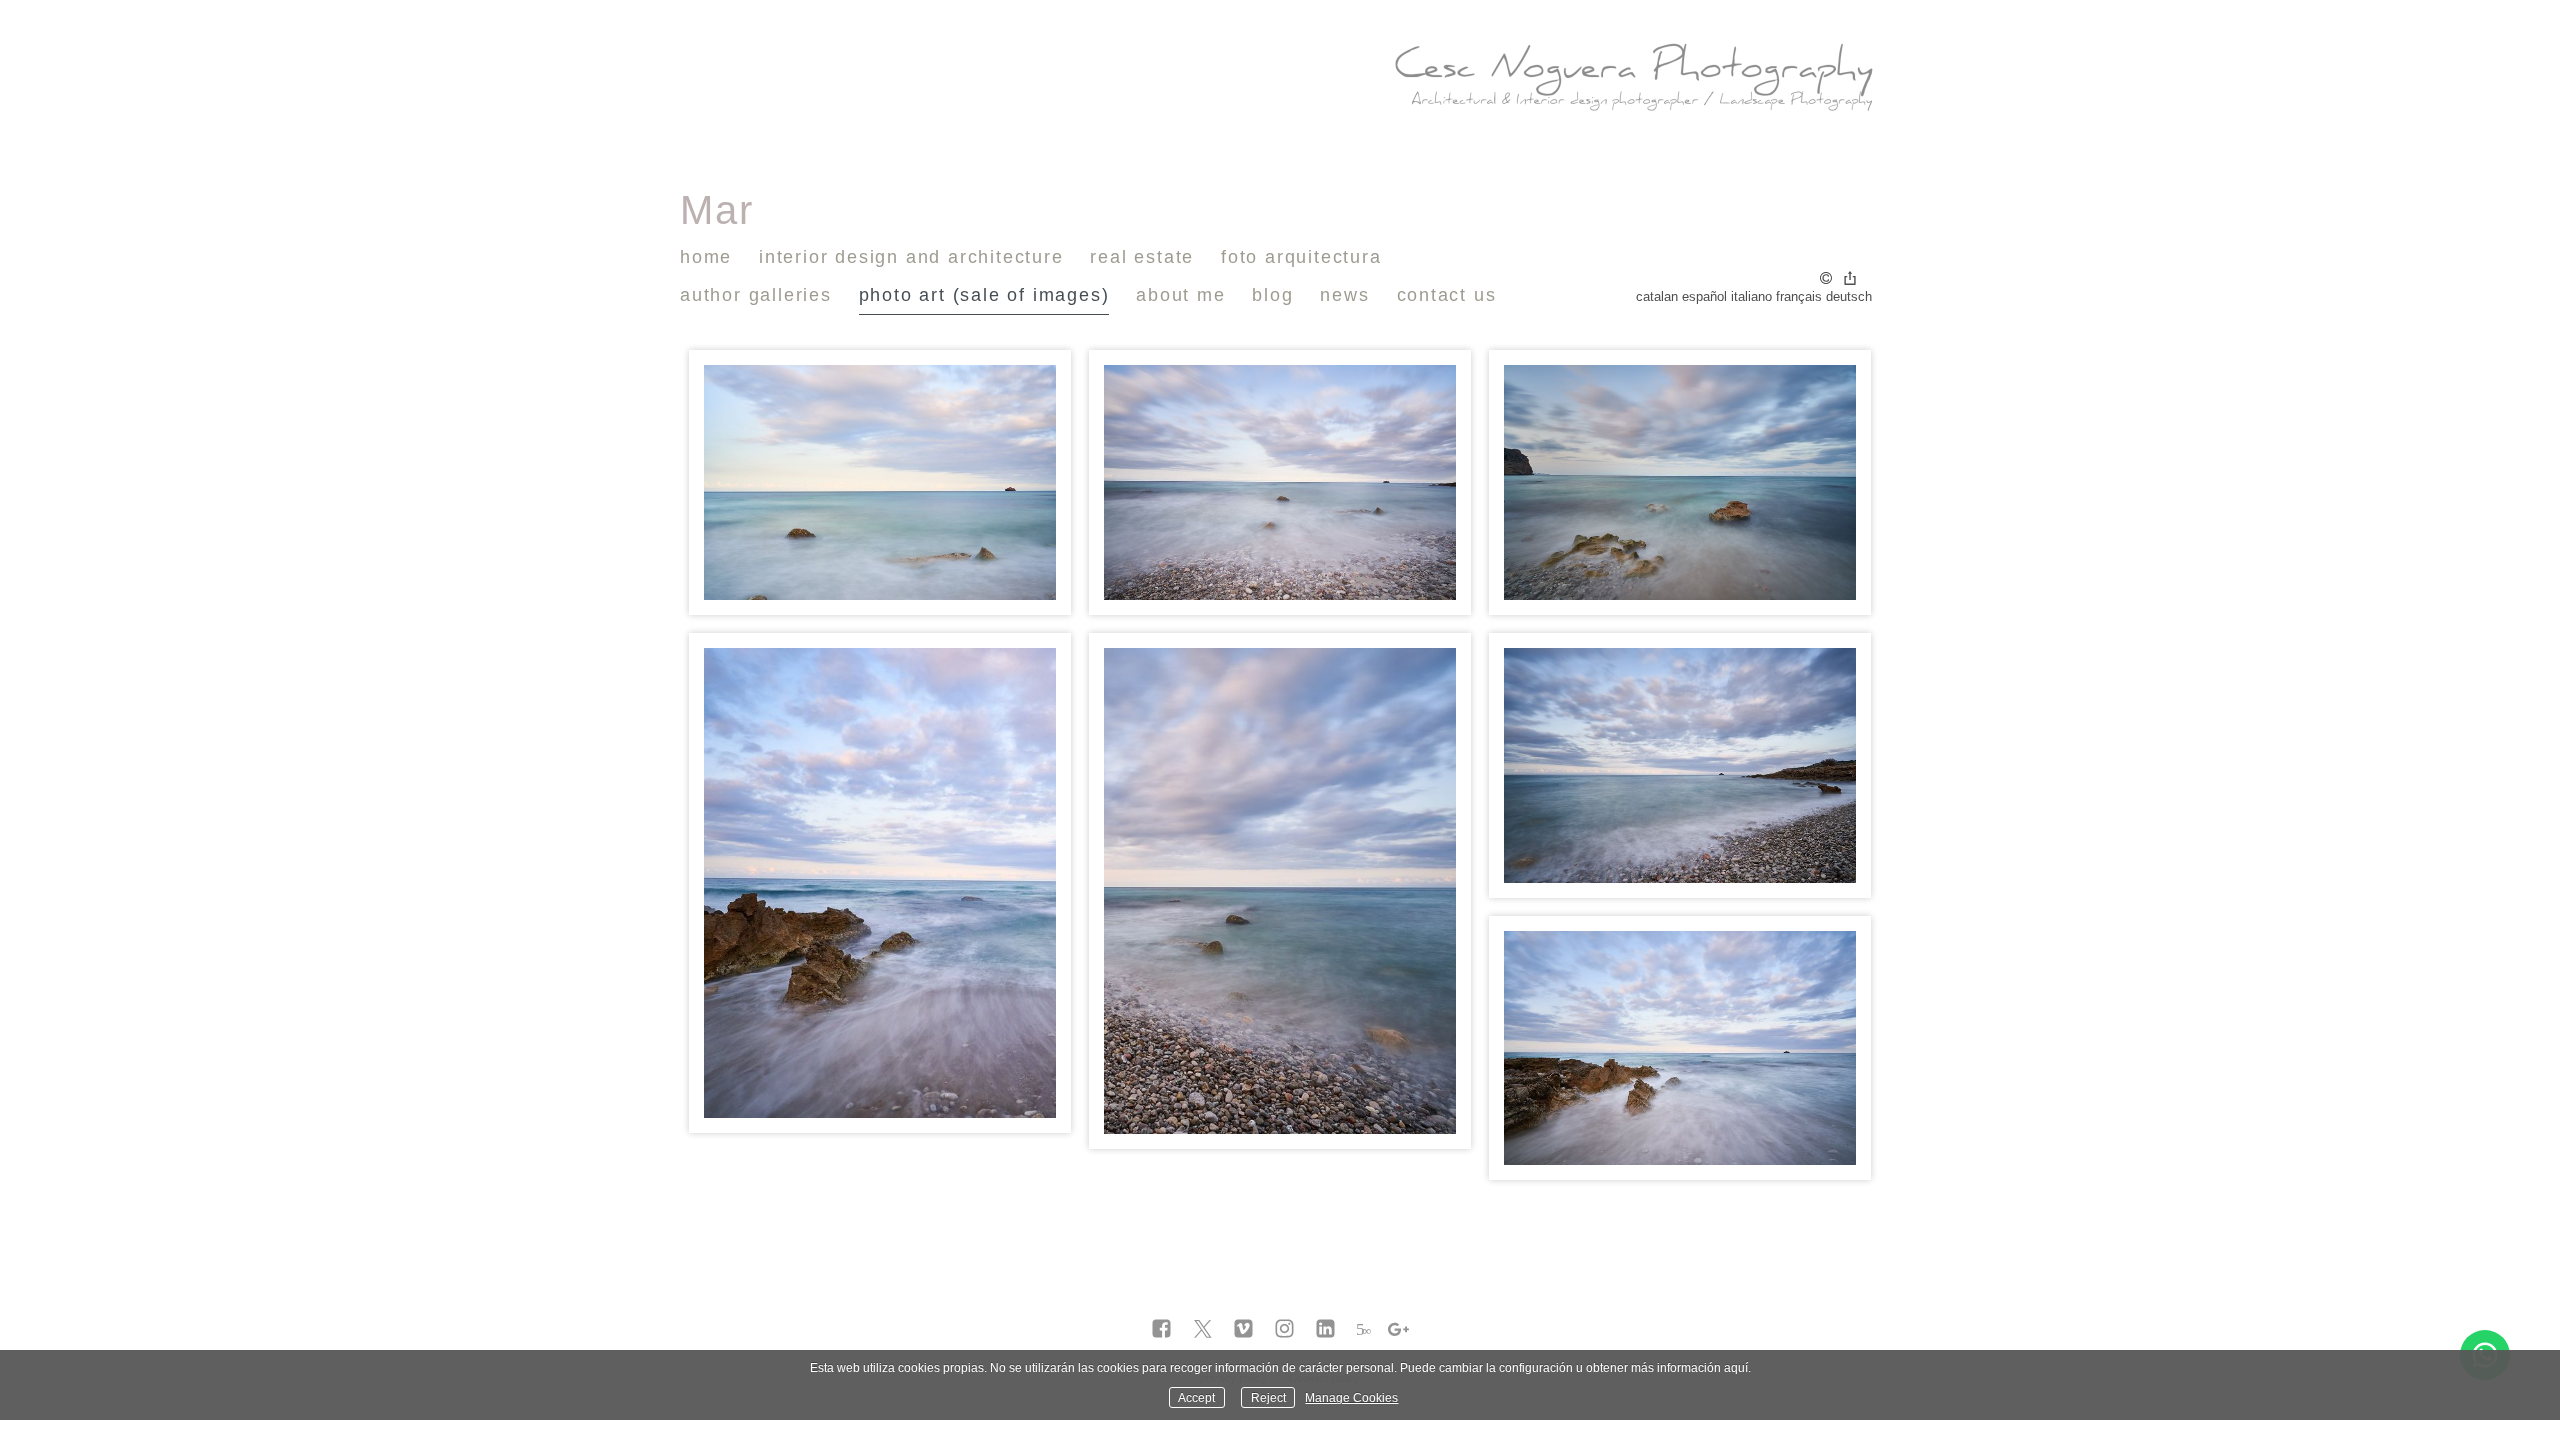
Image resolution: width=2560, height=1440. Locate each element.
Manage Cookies (1351, 1397)
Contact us (1447, 295)
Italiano (1751, 296)
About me (1180, 295)
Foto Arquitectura (1301, 257)
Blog (1272, 295)
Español (1704, 296)
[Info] (1826, 279)
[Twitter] (1202, 1330)
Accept (1196, 1397)
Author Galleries (756, 295)
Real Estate (1142, 257)
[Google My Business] (1398, 1330)
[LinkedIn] (1325, 1330)
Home (706, 257)
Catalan (1657, 296)
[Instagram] (1284, 1330)
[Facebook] (1161, 1330)
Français (1799, 296)
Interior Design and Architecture (911, 257)
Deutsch (1849, 296)
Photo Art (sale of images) (984, 295)
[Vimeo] (1243, 1330)
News (1344, 295)
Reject (1268, 1397)
